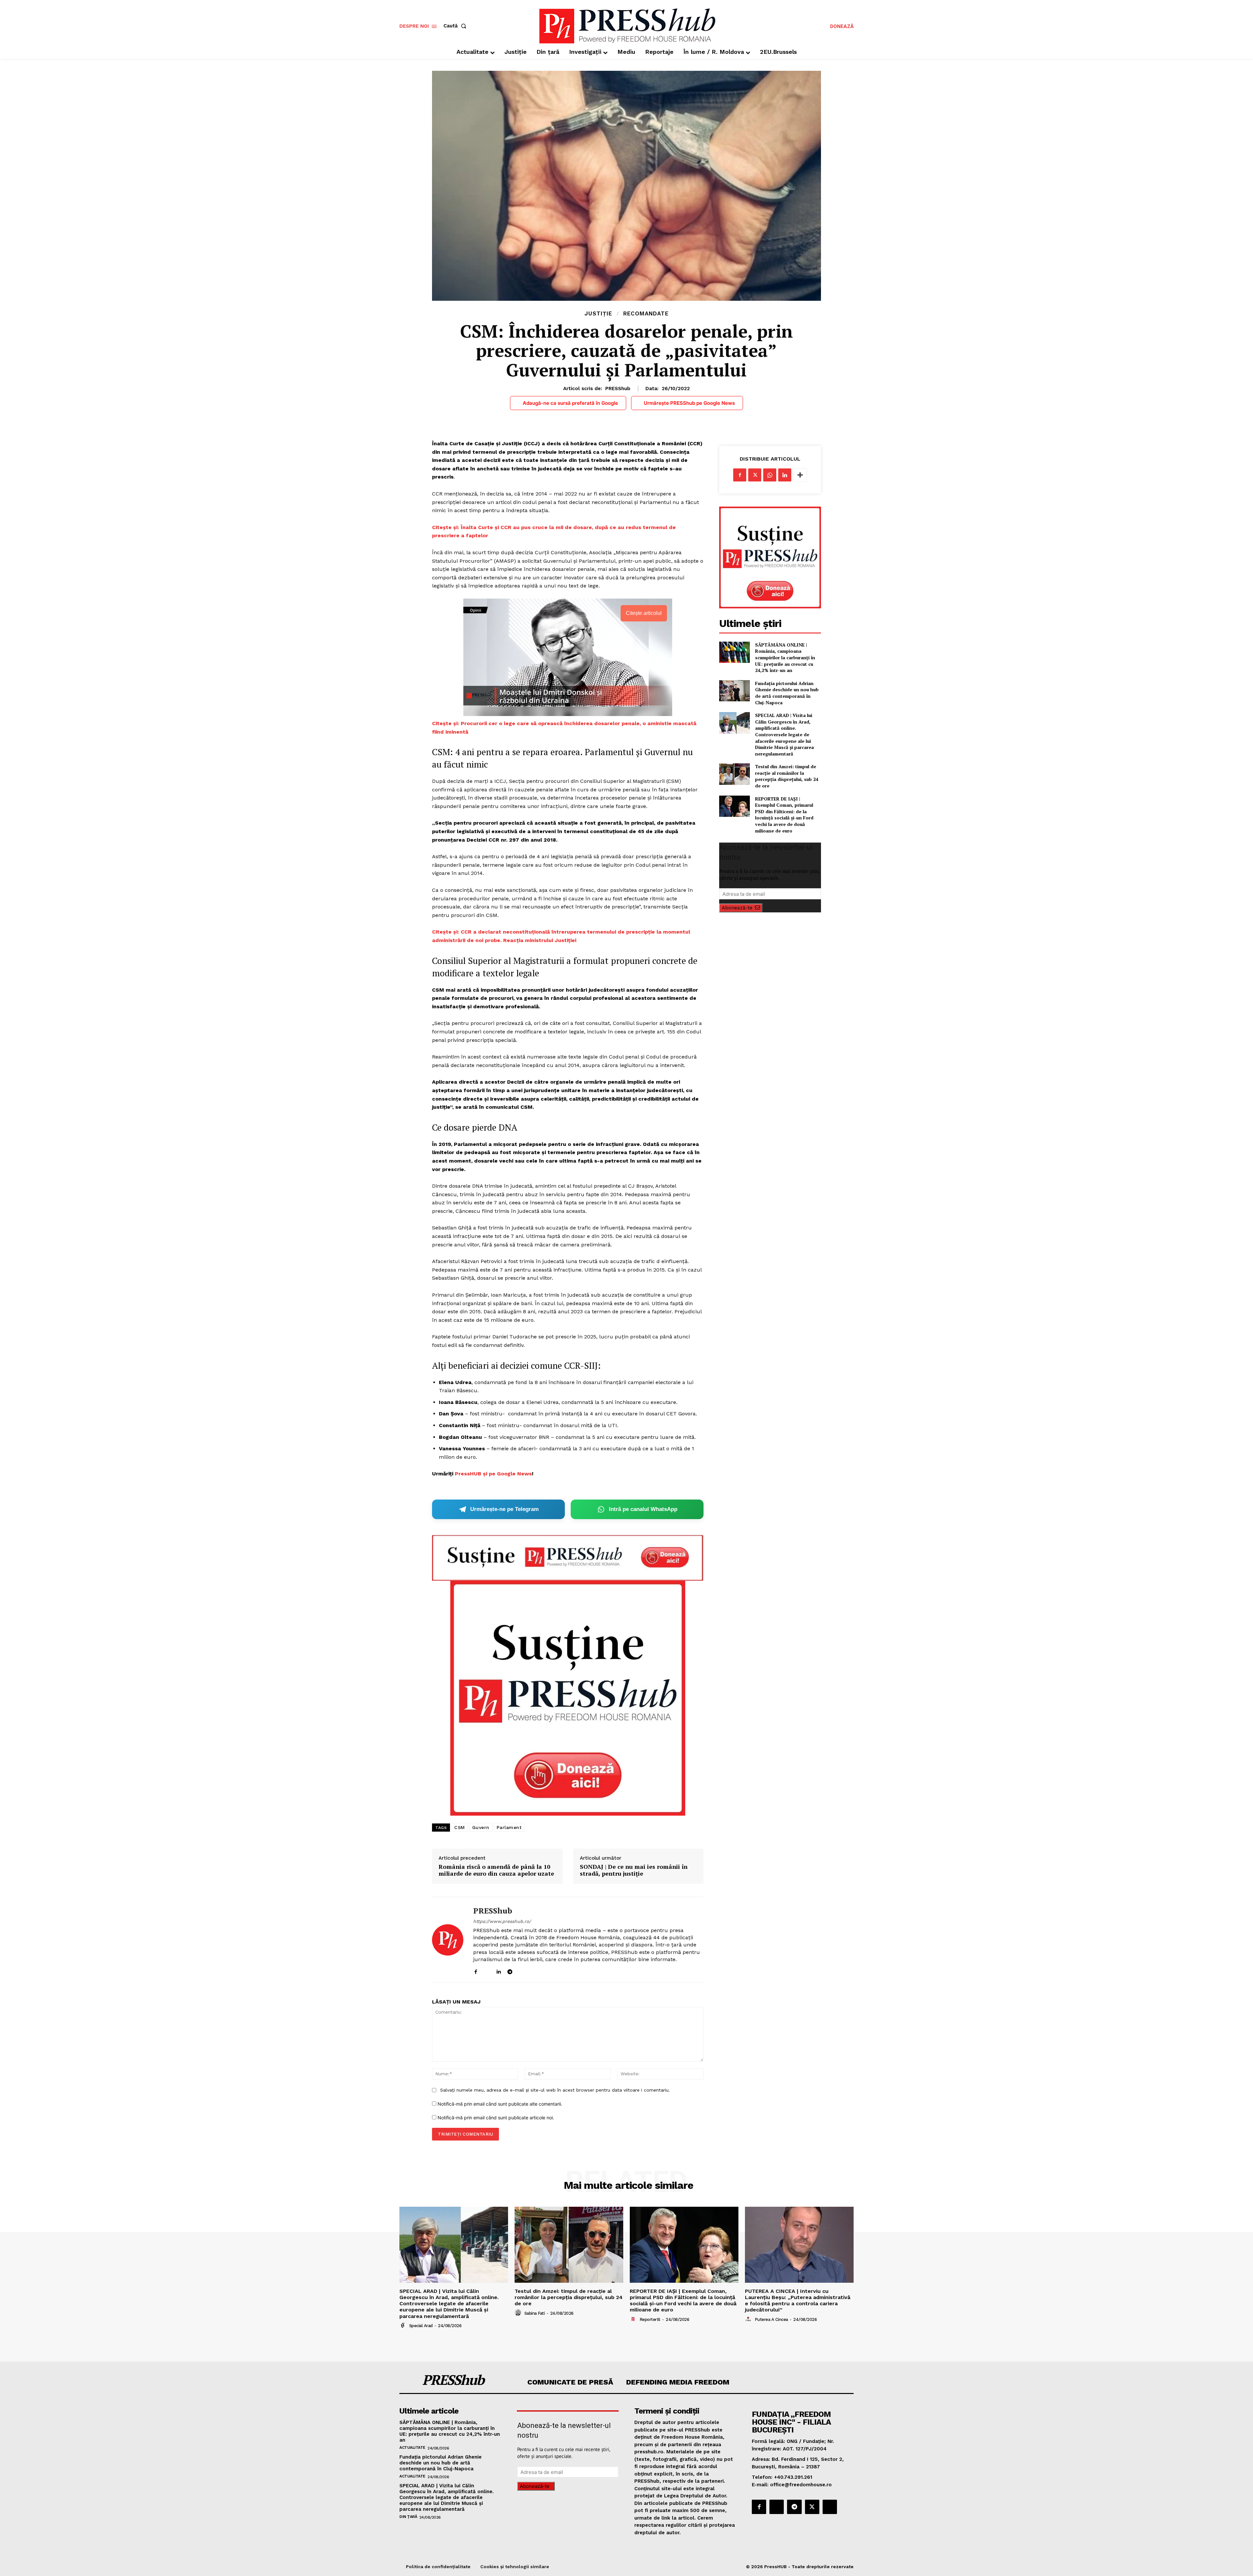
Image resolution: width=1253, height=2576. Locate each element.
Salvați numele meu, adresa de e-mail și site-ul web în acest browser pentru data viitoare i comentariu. (555, 2090)
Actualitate (412, 2447)
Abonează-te (737, 908)
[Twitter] (755, 475)
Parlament (509, 1827)
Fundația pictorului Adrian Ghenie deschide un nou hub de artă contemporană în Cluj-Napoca (787, 693)
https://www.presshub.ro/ (502, 1921)
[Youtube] (533, 1970)
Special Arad (421, 2326)
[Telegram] (510, 1970)
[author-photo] (404, 2325)
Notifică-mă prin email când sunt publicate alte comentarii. (500, 2104)
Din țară (408, 2517)
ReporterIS (650, 2319)
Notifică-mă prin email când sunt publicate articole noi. (496, 2118)
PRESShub (618, 389)
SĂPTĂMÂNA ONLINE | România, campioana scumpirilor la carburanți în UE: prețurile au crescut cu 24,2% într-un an (785, 657)
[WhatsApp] (770, 475)
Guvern (481, 1827)
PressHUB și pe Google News (493, 1474)
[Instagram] (487, 1970)
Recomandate (646, 314)
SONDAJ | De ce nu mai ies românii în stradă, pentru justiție (634, 1870)
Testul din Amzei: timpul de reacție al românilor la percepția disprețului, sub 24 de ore (787, 776)
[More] (800, 475)
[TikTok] (521, 1970)
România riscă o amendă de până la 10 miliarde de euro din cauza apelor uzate (496, 1870)
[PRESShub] (448, 1940)
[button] (456, 26)
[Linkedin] (498, 1970)
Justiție (598, 314)
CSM (460, 1827)
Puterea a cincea (771, 2319)
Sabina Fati (535, 2313)
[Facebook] (476, 1970)
